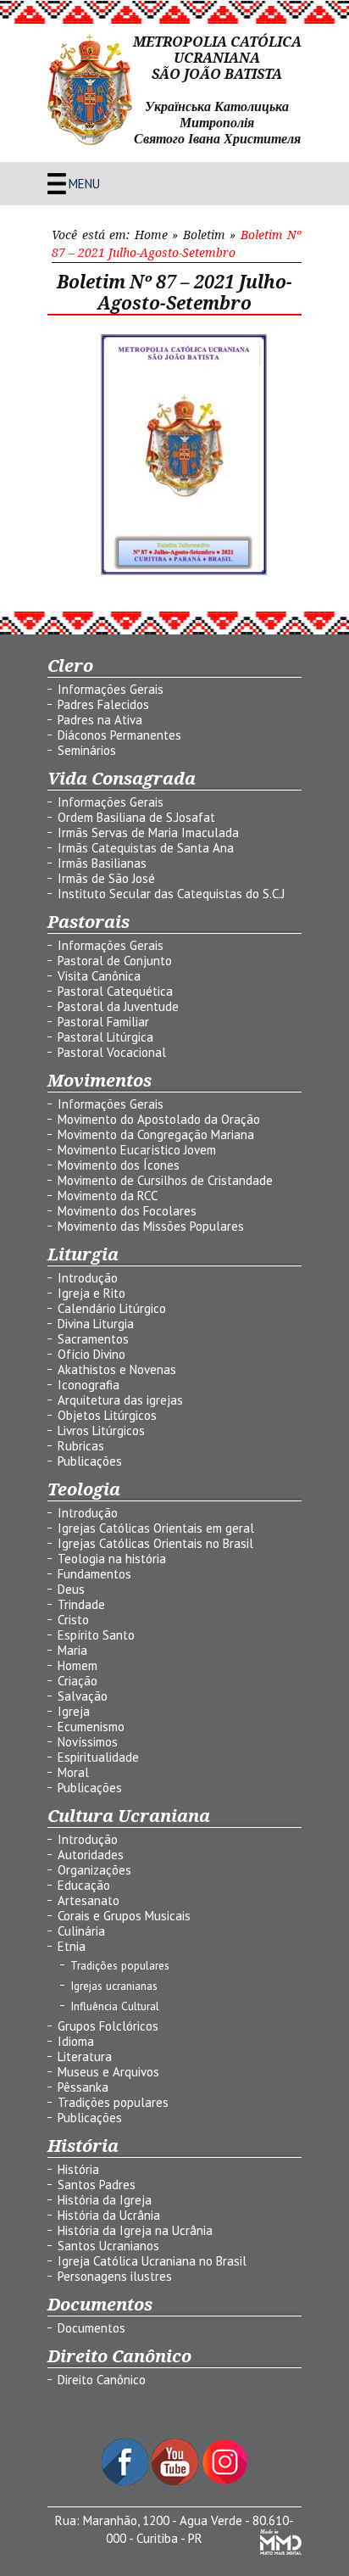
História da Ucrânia (109, 2215)
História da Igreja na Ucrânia (135, 2230)
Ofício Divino (91, 1354)
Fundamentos (94, 1574)
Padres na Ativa (100, 720)
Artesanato (89, 1900)
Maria (72, 1650)
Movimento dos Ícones (119, 1165)
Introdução (88, 1278)
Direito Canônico (102, 2380)
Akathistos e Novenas (117, 1369)
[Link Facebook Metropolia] (127, 2481)
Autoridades (91, 1855)
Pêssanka (83, 2087)
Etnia (72, 1946)
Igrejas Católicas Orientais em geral (156, 1528)
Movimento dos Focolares (127, 1211)
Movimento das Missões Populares (151, 1226)
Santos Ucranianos (108, 2246)
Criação (78, 1681)
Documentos (91, 2328)
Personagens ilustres (115, 2276)
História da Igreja (105, 2200)
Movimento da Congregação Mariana (156, 1134)
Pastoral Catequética (115, 991)
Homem (78, 1665)
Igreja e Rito (91, 1293)
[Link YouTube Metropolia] (177, 2481)
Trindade (81, 1604)
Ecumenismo (91, 1727)
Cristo (73, 1620)
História (78, 2169)
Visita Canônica (99, 976)
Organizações (94, 1870)
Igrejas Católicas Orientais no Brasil (155, 1543)
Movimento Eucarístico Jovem (137, 1150)
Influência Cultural (115, 2006)
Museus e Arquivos (108, 2072)
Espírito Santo (96, 1635)
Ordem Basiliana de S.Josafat (136, 817)
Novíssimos (88, 1742)
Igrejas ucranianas (114, 1986)
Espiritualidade (98, 1757)
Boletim (204, 235)
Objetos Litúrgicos (107, 1415)
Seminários (87, 750)
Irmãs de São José (106, 878)
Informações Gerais (111, 689)
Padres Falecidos (103, 704)
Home (151, 235)
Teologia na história (112, 1559)
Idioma (76, 2041)
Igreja (74, 1711)
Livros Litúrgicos (101, 1430)
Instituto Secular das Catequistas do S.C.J (171, 894)
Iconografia (89, 1385)
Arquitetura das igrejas (120, 1400)
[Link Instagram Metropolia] (225, 2481)
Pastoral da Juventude (118, 1006)
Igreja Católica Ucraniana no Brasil (152, 2261)
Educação (84, 1885)
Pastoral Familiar (103, 1022)
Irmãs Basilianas (102, 863)
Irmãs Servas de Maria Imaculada (148, 833)
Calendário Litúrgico (112, 1308)
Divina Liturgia (96, 1324)
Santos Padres (97, 2185)
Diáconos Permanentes (119, 735)
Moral (73, 1772)
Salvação (83, 1696)
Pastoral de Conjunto (115, 961)
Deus (71, 1589)
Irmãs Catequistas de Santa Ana (146, 848)
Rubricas (81, 1446)
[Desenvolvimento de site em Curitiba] (281, 2550)
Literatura (85, 2056)
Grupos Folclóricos (108, 2026)
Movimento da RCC (108, 1196)
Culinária (81, 1931)
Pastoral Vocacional (112, 1052)
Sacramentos (93, 1339)
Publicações (90, 1461)
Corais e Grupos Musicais (124, 1916)
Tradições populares (120, 1965)
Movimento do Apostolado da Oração (159, 1119)
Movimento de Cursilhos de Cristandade (165, 1180)
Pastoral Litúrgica (105, 1037)
